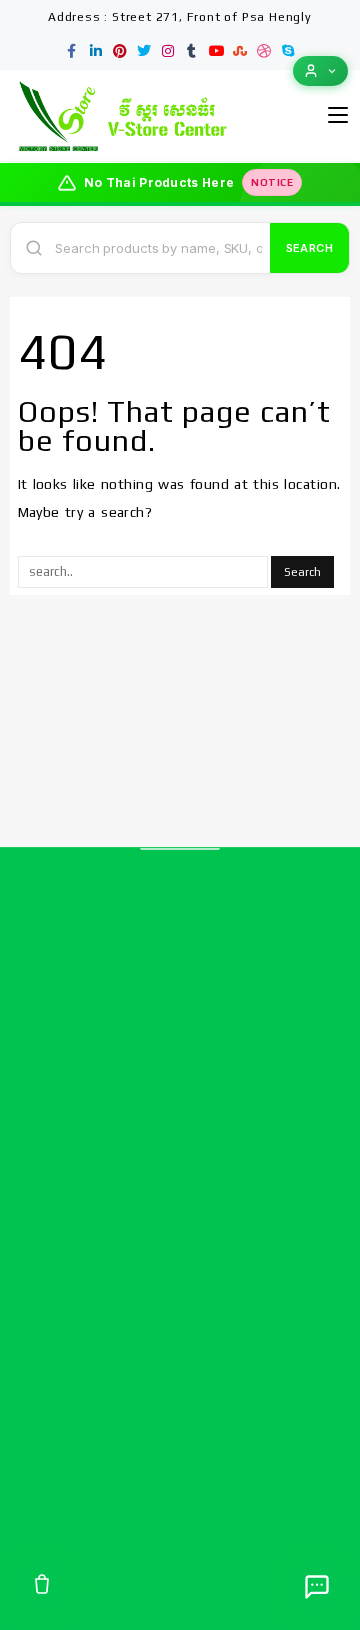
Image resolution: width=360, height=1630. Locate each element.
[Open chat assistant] (317, 1587)
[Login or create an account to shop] (320, 71)
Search (309, 248)
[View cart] (42, 1584)
